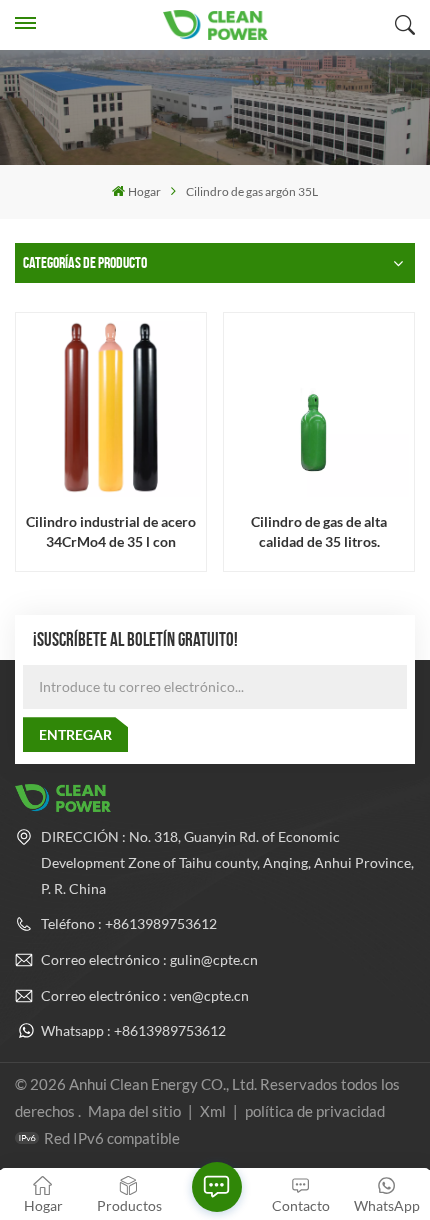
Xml (213, 1111)
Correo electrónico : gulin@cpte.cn (149, 959)
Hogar (144, 191)
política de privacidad (315, 1111)
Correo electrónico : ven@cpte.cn (145, 995)
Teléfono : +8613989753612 (129, 923)
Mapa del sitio (136, 1111)
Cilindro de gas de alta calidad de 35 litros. (319, 531)
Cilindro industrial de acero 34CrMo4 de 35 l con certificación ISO (111, 531)
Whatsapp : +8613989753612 (133, 1030)
